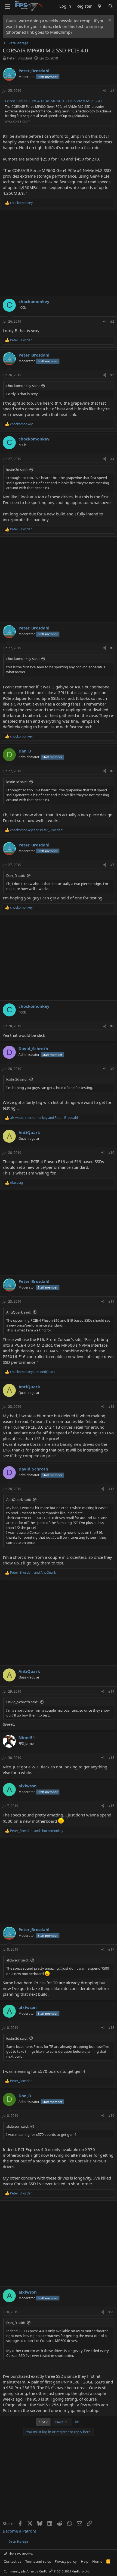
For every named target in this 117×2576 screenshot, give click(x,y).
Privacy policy (66, 2561)
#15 (111, 1758)
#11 (111, 1301)
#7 (112, 865)
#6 (112, 771)
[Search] (111, 6)
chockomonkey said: (23, 386)
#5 (112, 648)
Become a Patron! (19, 2531)
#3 (112, 375)
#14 (111, 1691)
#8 (112, 1026)
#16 (111, 1806)
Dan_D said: (16, 876)
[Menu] (7, 6)
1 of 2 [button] (43, 2422)
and (37, 830)
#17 (111, 1949)
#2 (112, 321)
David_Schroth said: (22, 1702)
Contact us (13, 2561)
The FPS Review (20, 2554)
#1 (112, 91)
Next (60, 2422)
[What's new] (100, 6)
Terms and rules (38, 2561)
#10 (111, 1153)
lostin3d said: (17, 470)
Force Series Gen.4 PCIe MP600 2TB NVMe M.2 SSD (53, 101)
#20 (111, 2312)
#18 (111, 2028)
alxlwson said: (17, 1960)
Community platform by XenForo (47, 2571)
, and (44, 1118)
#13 (111, 1489)
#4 (112, 459)
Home (97, 2561)
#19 (111, 2116)
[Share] (105, 91)
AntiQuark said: (19, 1312)
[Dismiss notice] (109, 21)
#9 (112, 1069)
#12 (111, 1407)
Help (85, 2561)
